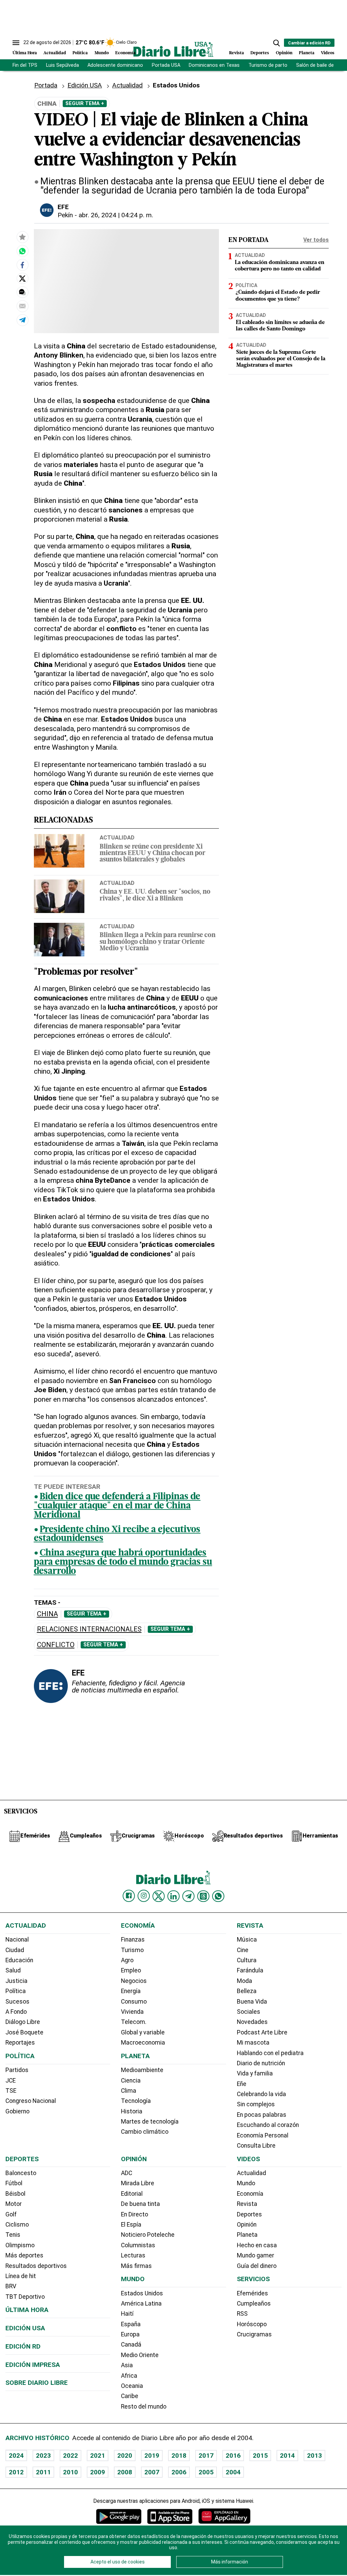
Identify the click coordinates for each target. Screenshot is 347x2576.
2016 (233, 2456)
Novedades (252, 2022)
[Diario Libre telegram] (188, 1896)
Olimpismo (20, 2245)
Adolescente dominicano (115, 65)
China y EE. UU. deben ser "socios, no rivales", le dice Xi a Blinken (155, 895)
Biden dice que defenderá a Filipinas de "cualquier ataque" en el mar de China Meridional (117, 1506)
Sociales (249, 2012)
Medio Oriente (140, 2355)
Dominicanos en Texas (214, 65)
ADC (127, 2173)
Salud (13, 1970)
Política (80, 53)
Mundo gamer (256, 2255)
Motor (14, 2204)
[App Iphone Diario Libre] (170, 2516)
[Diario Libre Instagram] (144, 1896)
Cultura (247, 1960)
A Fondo (16, 2012)
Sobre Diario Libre (37, 2383)
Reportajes (20, 2043)
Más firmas (136, 2266)
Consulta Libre (256, 2146)
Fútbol (14, 2183)
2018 (179, 2456)
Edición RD (23, 2346)
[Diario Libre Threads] (203, 1896)
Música (247, 1940)
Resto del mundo (144, 2407)
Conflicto (56, 1645)
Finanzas (133, 1940)
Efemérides (252, 2293)
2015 (260, 2456)
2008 (125, 2472)
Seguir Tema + (85, 103)
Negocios (134, 1981)
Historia (132, 2111)
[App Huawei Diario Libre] (224, 2516)
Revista (237, 53)
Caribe (130, 2396)
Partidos (17, 2070)
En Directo (135, 2214)
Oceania (132, 2386)
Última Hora (25, 53)
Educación (19, 1960)
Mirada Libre (138, 2183)
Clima (129, 2091)
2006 (179, 2472)
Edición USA (85, 85)
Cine (243, 1950)
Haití (127, 2314)
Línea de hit (21, 2276)
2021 (98, 2456)
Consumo (134, 2002)
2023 (43, 2456)
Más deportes (24, 2255)
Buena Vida (252, 2002)
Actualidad (55, 53)
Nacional (17, 1940)
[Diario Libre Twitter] (159, 1896)
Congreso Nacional (31, 2101)
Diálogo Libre (23, 2022)
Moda (244, 1981)
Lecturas (133, 2255)
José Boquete (24, 2032)
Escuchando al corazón (268, 2125)
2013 (314, 2456)
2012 (16, 2472)
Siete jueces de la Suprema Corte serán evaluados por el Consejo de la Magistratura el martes (281, 359)
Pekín (65, 215)
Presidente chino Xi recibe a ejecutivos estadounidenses (117, 1535)
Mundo (102, 53)
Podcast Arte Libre (262, 2032)
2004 (233, 2472)
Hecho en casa (257, 2245)
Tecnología (136, 2101)
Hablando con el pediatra (270, 2053)
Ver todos (316, 240)
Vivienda (132, 2012)
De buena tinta (140, 2204)
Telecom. (134, 2022)
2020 (125, 2456)
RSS (242, 2314)
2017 (206, 2456)
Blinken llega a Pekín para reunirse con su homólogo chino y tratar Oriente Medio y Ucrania (158, 942)
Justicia (16, 1981)
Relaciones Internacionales (89, 1629)
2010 (70, 2472)
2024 (16, 2456)
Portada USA (166, 65)
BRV (11, 2286)
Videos (328, 53)
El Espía (131, 2225)
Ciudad (15, 1950)
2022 (70, 2456)
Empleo (131, 1970)
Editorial (132, 2194)
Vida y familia (255, 2073)
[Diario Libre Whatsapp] (218, 1896)
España (131, 2324)
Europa (130, 2334)
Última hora (27, 2310)
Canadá (131, 2345)
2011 (43, 2472)
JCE (11, 2081)
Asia (127, 2365)
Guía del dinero (257, 2266)
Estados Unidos (142, 2293)
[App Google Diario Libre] (119, 2516)
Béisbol (15, 2194)
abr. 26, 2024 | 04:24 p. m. (116, 215)
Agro (127, 1960)
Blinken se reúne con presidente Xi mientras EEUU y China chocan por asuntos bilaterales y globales (152, 854)
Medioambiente (142, 2070)
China (47, 1614)
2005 (206, 2472)
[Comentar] (22, 292)
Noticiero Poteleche (148, 2235)
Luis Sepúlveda (63, 65)
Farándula (250, 1970)
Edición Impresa (33, 2365)
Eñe (242, 2084)
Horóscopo (252, 2324)
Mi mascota (253, 2043)
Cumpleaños (254, 2304)
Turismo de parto (268, 65)
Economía (125, 53)
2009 (98, 2472)
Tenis (13, 2235)
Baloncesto (21, 2173)
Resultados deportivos (36, 2266)
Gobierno (17, 2111)
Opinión (284, 53)
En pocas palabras (262, 2115)
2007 (152, 2472)
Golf (11, 2214)
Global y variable (143, 2032)
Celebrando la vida (261, 2094)
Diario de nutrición (261, 2063)
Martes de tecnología (150, 2122)
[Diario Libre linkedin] (173, 1896)
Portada (46, 85)
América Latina (141, 2304)
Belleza (247, 1991)
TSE (11, 2091)
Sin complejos (256, 2104)
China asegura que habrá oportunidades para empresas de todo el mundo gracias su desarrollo (123, 1563)
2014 (287, 2456)
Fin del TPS (25, 65)
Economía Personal (263, 2135)
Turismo (132, 1950)
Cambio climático (145, 2132)
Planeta (307, 53)
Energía (131, 1991)
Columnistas (138, 2245)
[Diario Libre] (173, 49)
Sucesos (17, 2002)
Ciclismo (17, 2225)
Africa (129, 2376)
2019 (152, 2456)
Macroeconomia (143, 2043)
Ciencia (131, 2081)
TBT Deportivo (25, 2297)
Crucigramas (254, 2334)
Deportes (260, 53)
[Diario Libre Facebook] (129, 1896)
